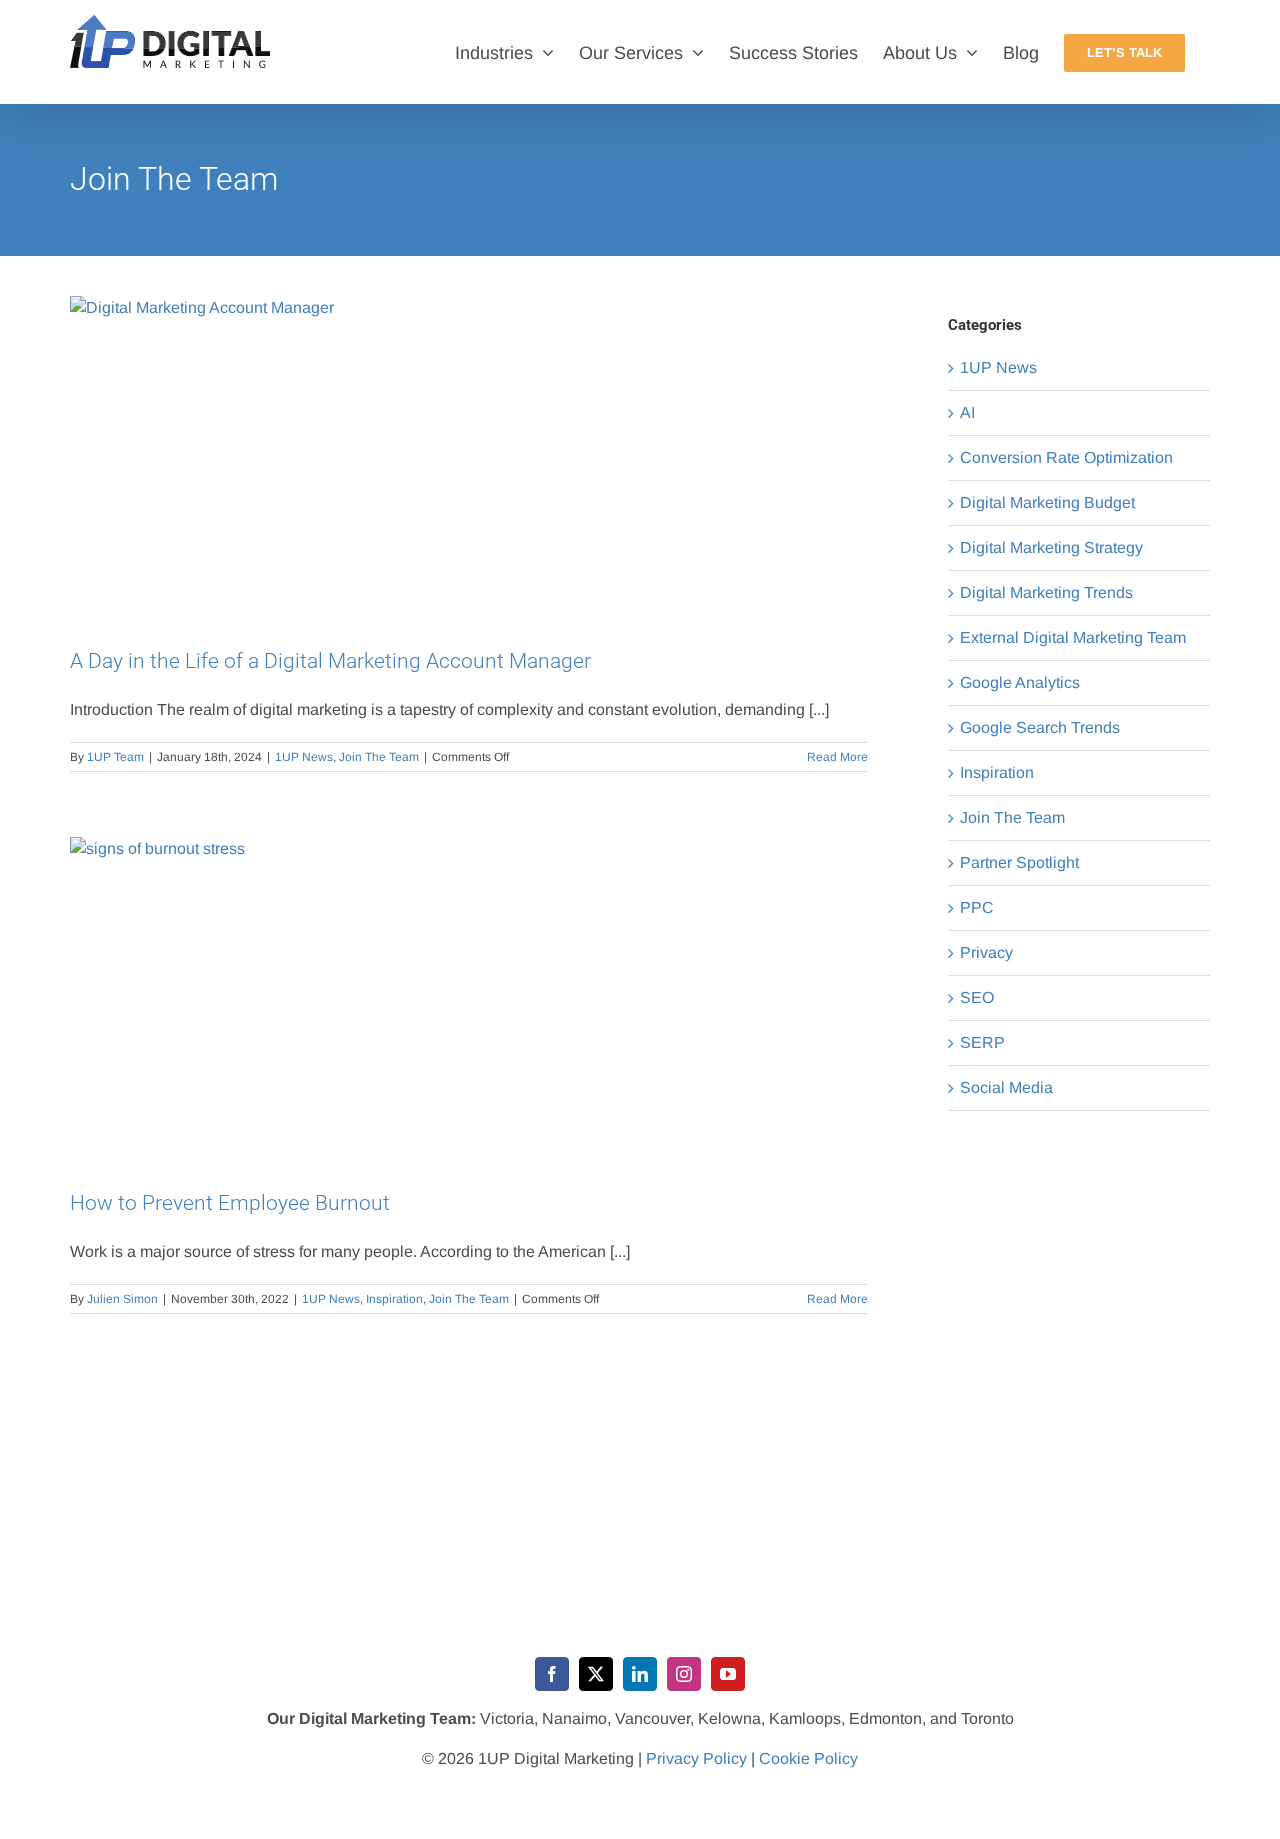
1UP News (304, 757)
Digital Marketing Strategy (1051, 547)
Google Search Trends (1040, 727)
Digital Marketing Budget (1047, 502)
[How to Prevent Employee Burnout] (469, 999)
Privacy (986, 952)
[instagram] (684, 1674)
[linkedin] (640, 1674)
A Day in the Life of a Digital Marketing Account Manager (330, 661)
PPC (977, 907)
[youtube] (728, 1674)
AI (967, 412)
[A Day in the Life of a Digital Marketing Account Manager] (469, 458)
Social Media (1006, 1087)
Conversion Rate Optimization (1066, 457)
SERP (982, 1042)
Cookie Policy (808, 1758)
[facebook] (552, 1674)
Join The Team (379, 757)
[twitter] (596, 1674)
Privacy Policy (696, 1758)
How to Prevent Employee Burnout (230, 1203)
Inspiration (394, 1299)
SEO (977, 997)
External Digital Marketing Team (1073, 637)
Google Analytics (1020, 682)
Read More (837, 757)
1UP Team (115, 757)
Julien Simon (122, 1299)
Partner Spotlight (1019, 862)
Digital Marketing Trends (1046, 592)
